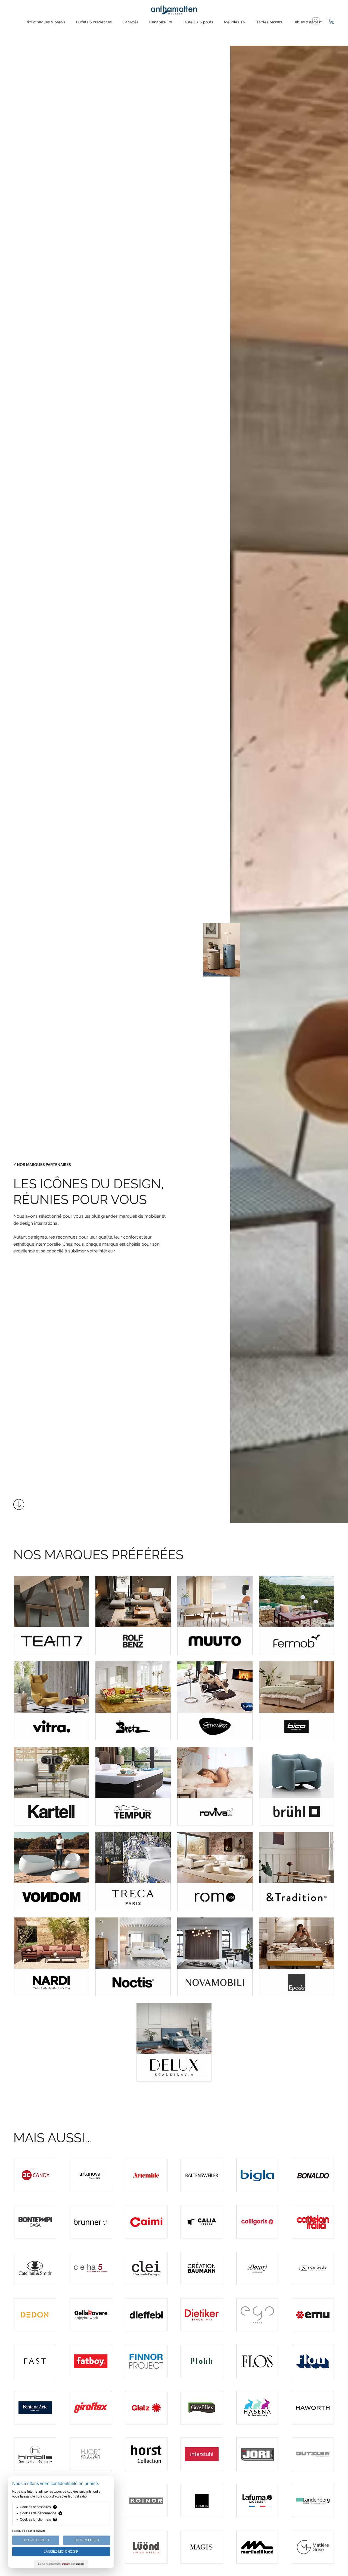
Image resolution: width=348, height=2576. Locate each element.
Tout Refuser (87, 2540)
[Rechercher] (316, 21)
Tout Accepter (36, 2540)
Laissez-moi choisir (61, 2552)
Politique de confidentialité (29, 2531)
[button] (332, 21)
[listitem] (52, 1615)
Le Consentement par (61, 2564)
